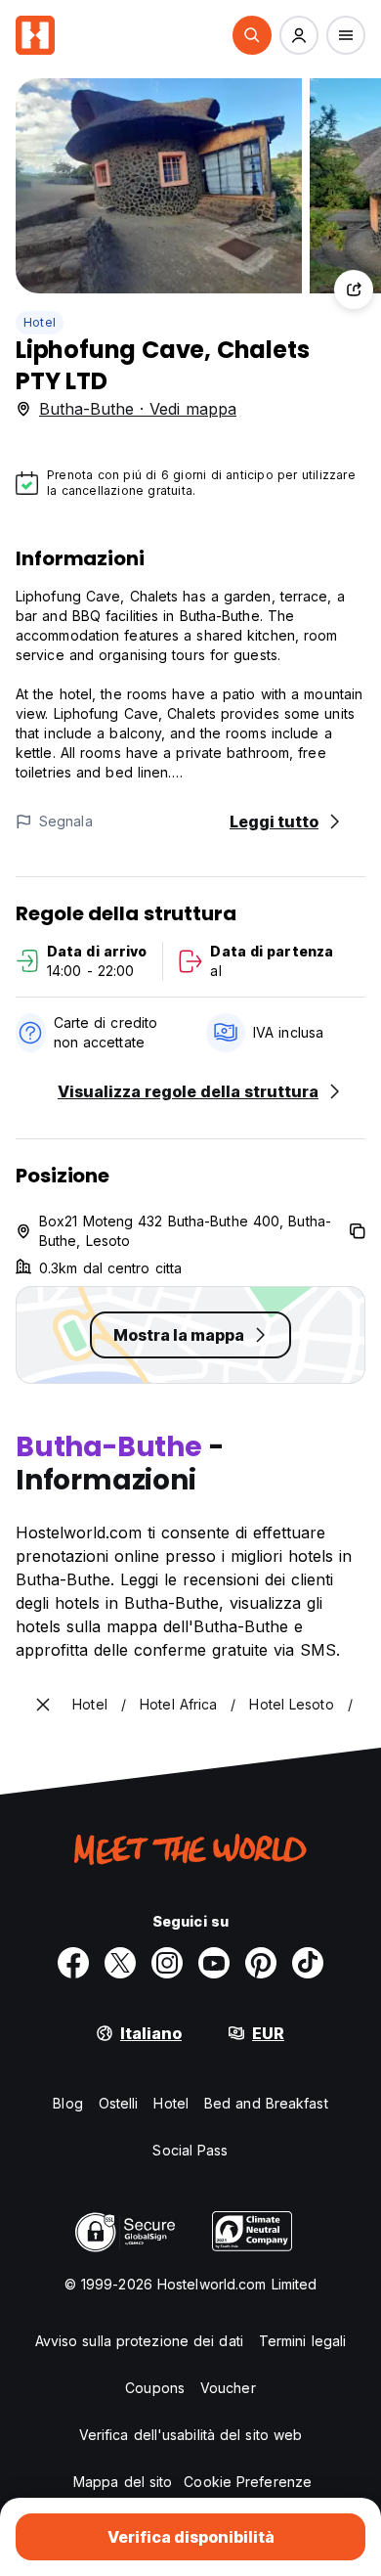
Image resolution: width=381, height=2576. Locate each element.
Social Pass (190, 2150)
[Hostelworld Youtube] (214, 1963)
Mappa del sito (123, 2482)
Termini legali (302, 2341)
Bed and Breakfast (266, 2103)
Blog (67, 2103)
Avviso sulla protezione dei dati (139, 2341)
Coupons (155, 2388)
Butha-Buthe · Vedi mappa (138, 409)
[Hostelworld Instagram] (167, 1963)
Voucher (228, 2388)
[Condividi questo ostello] (354, 289)
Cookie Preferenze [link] (248, 2482)
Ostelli (119, 2103)
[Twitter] (120, 1963)
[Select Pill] (252, 35)
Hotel (40, 322)
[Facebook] (73, 1963)
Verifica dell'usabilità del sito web (191, 2435)
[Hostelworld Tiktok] (308, 1963)
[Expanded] (43, 1705)
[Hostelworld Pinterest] (261, 1963)
